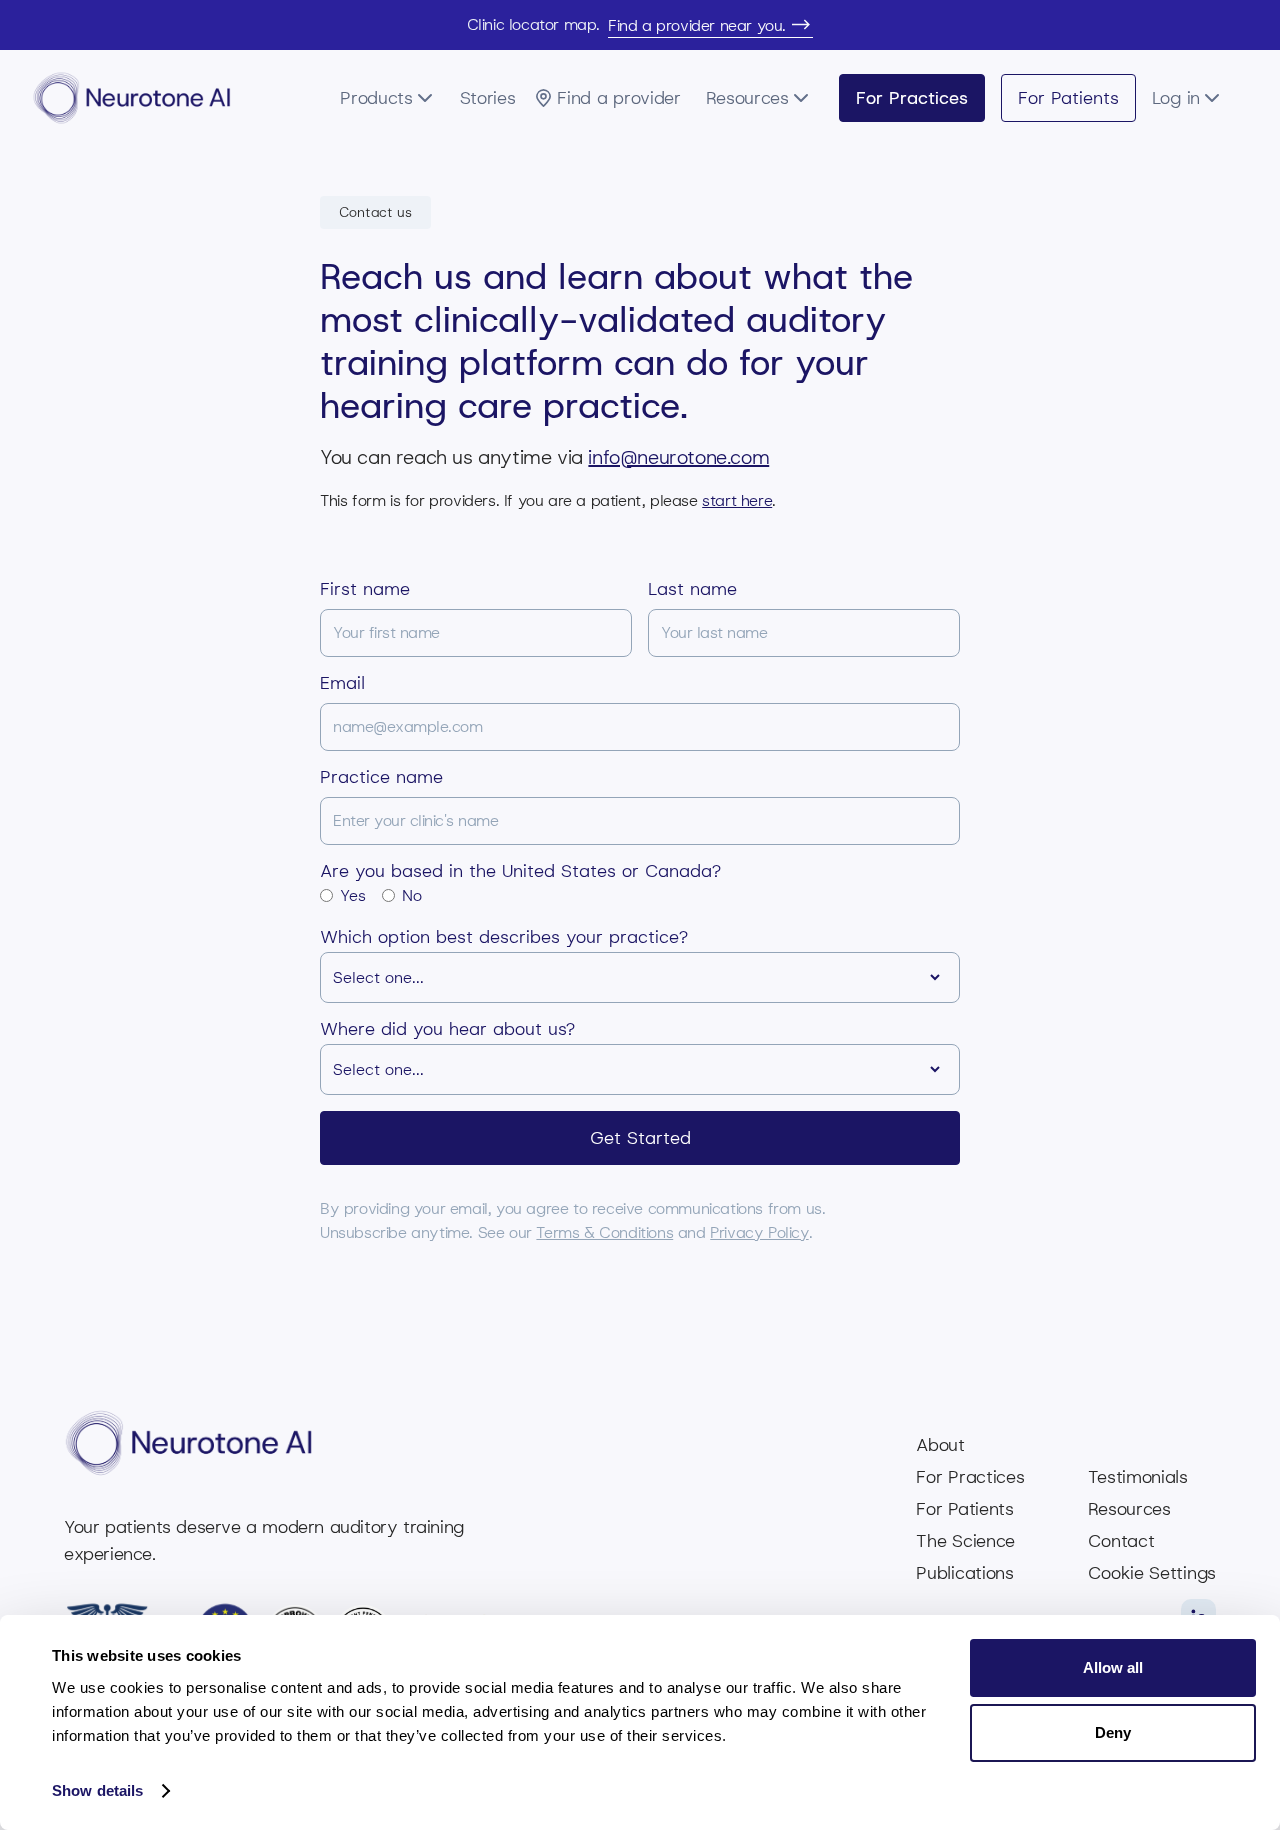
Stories (488, 98)
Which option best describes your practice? (504, 937)
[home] (132, 98)
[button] (393, 98)
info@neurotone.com (678, 457)
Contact (1121, 1541)
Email (342, 683)
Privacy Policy (759, 1232)
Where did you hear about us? (447, 1029)
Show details (97, 1790)
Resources (1129, 1509)
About (940, 1445)
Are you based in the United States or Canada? (520, 871)
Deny (1113, 1732)
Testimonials (1137, 1477)
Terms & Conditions (604, 1232)
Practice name (381, 777)
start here (737, 500)
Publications (964, 1573)
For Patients (1068, 98)
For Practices (912, 98)
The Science (965, 1541)
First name (365, 589)
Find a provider (619, 98)
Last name (692, 589)
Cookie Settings (1152, 1573)
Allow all (1113, 1667)
